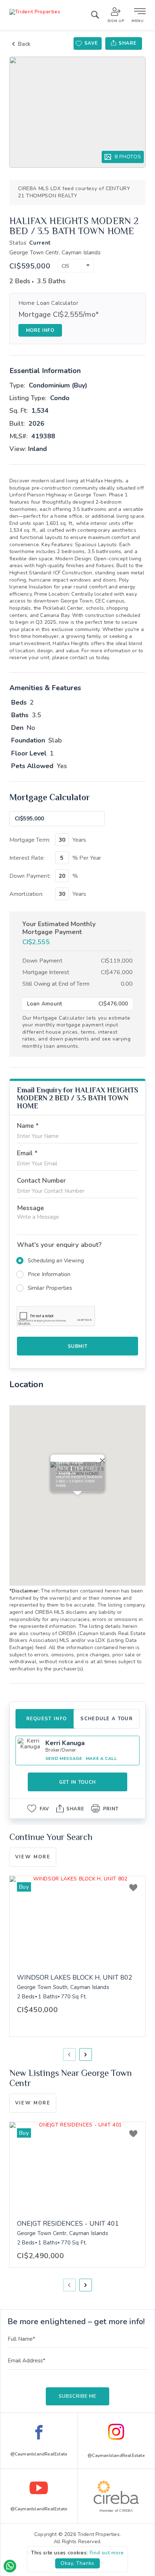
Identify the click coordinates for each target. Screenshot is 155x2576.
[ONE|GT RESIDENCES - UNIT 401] (78, 2167)
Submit (78, 1346)
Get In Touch (77, 1782)
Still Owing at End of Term (56, 984)
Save (91, 43)
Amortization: (26, 894)
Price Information (49, 1274)
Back (24, 44)
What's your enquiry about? (59, 1245)
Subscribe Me (77, 2396)
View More (33, 1857)
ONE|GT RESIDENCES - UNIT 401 (68, 2224)
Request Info (47, 1719)
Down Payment (42, 961)
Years (79, 840)
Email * (27, 1153)
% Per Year (87, 858)
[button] (76, 266)
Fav (44, 1809)
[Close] (101, 1459)
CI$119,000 (117, 961)
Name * (28, 1126)
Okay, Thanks (77, 2563)
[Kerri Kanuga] (30, 1751)
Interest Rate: (27, 858)
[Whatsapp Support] (10, 2566)
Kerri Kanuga (65, 1743)
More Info (40, 330)
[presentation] (69, 2054)
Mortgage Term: (30, 840)
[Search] (95, 16)
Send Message (64, 1758)
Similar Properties (50, 1288)
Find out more (107, 2553)
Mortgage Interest (46, 972)
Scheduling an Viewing (56, 1261)
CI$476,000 (117, 972)
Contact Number (41, 1180)
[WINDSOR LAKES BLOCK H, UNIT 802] (78, 1921)
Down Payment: (30, 876)
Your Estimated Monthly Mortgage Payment (59, 928)
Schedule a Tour (107, 1719)
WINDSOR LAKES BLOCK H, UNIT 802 (75, 1978)
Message (31, 1208)
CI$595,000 (30, 266)
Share (127, 43)
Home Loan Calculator (48, 303)
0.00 (127, 984)
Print (111, 1809)
